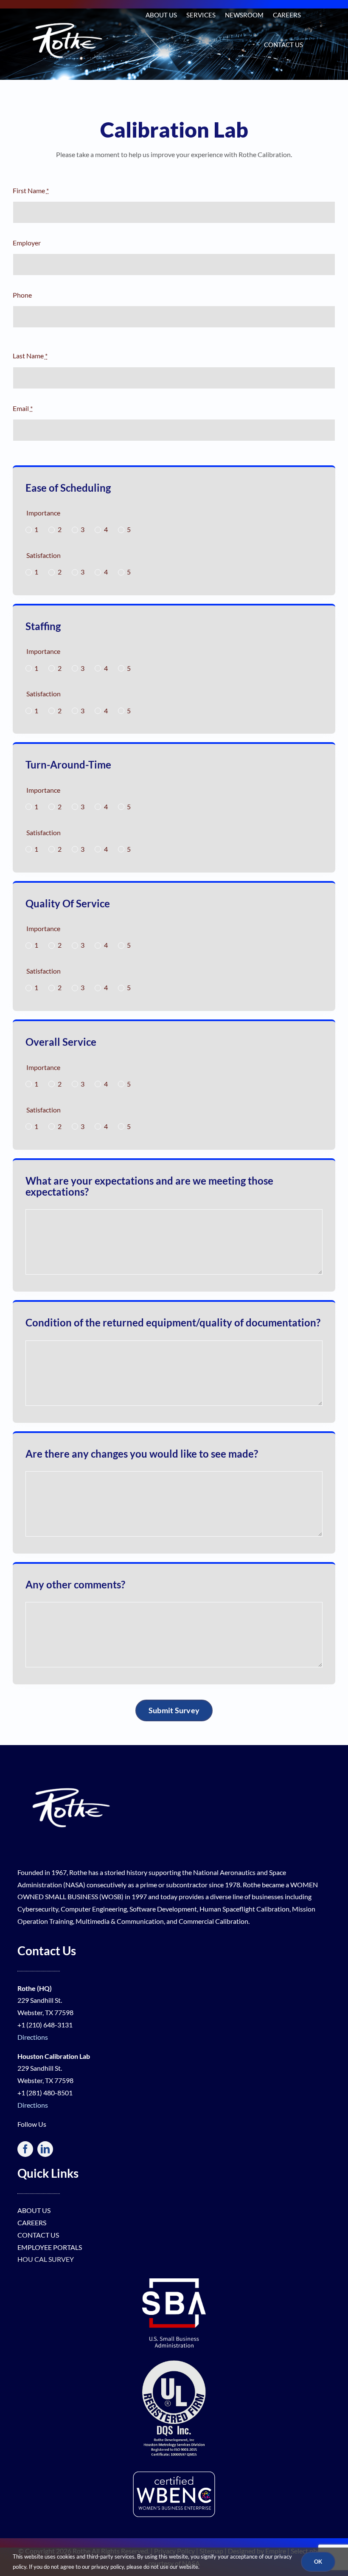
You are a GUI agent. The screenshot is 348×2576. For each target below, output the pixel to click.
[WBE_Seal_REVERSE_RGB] (174, 2473)
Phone (22, 295)
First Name (31, 190)
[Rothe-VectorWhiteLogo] (70, 1766)
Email (23, 408)
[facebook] (25, 2149)
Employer (27, 243)
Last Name (30, 356)
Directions (33, 2037)
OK (318, 2562)
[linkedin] (45, 2149)
